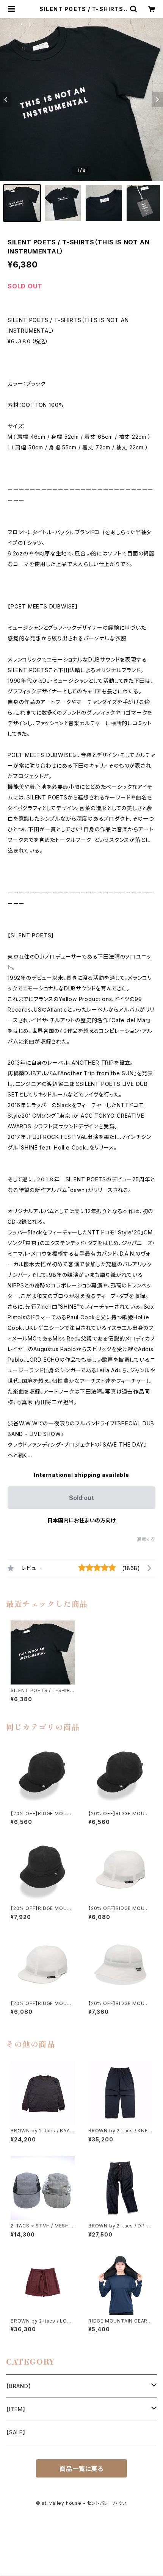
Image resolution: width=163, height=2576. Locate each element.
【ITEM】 (16, 2409)
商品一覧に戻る (81, 2469)
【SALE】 (16, 2432)
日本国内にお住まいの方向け (81, 1520)
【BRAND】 (19, 2386)
